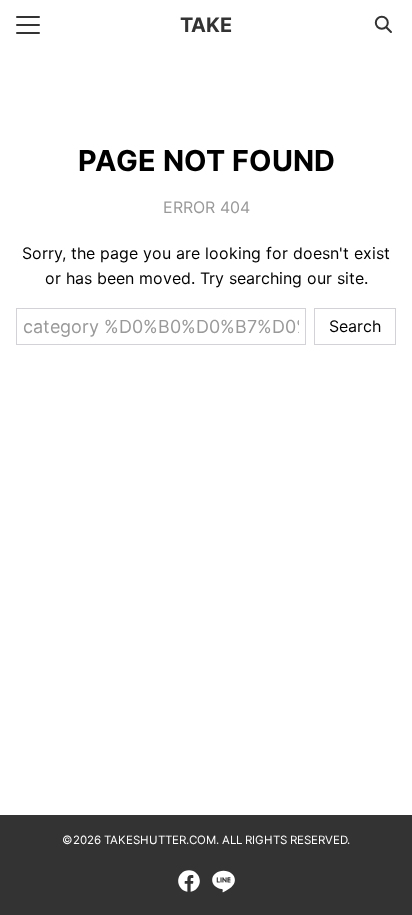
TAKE (206, 25)
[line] (223, 881)
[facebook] (189, 881)
